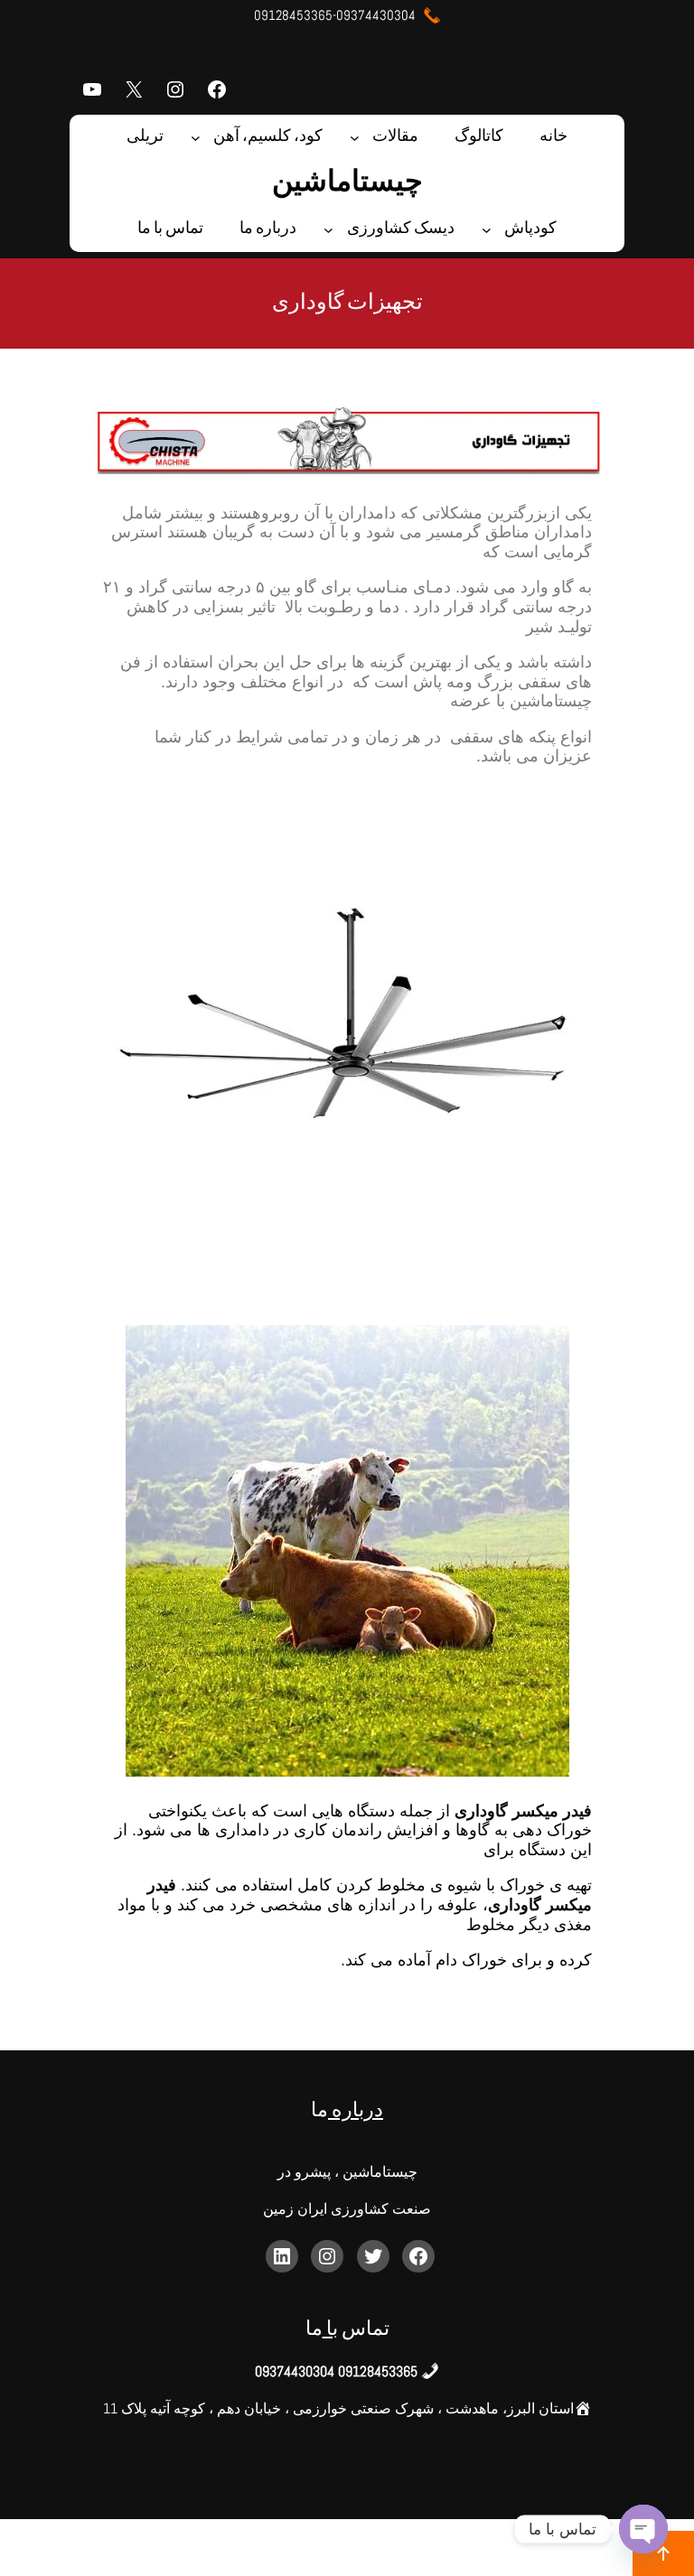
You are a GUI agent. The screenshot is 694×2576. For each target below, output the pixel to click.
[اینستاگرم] (175, 89)
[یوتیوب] (92, 89)
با (330, 2330)
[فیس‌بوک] (217, 89)
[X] (134, 89)
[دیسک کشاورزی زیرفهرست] (328, 230)
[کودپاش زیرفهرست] (487, 230)
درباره (356, 2111)
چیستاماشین (347, 183)
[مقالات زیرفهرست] (355, 138)
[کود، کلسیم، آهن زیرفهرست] (196, 138)
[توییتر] (373, 2256)
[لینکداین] (282, 2256)
